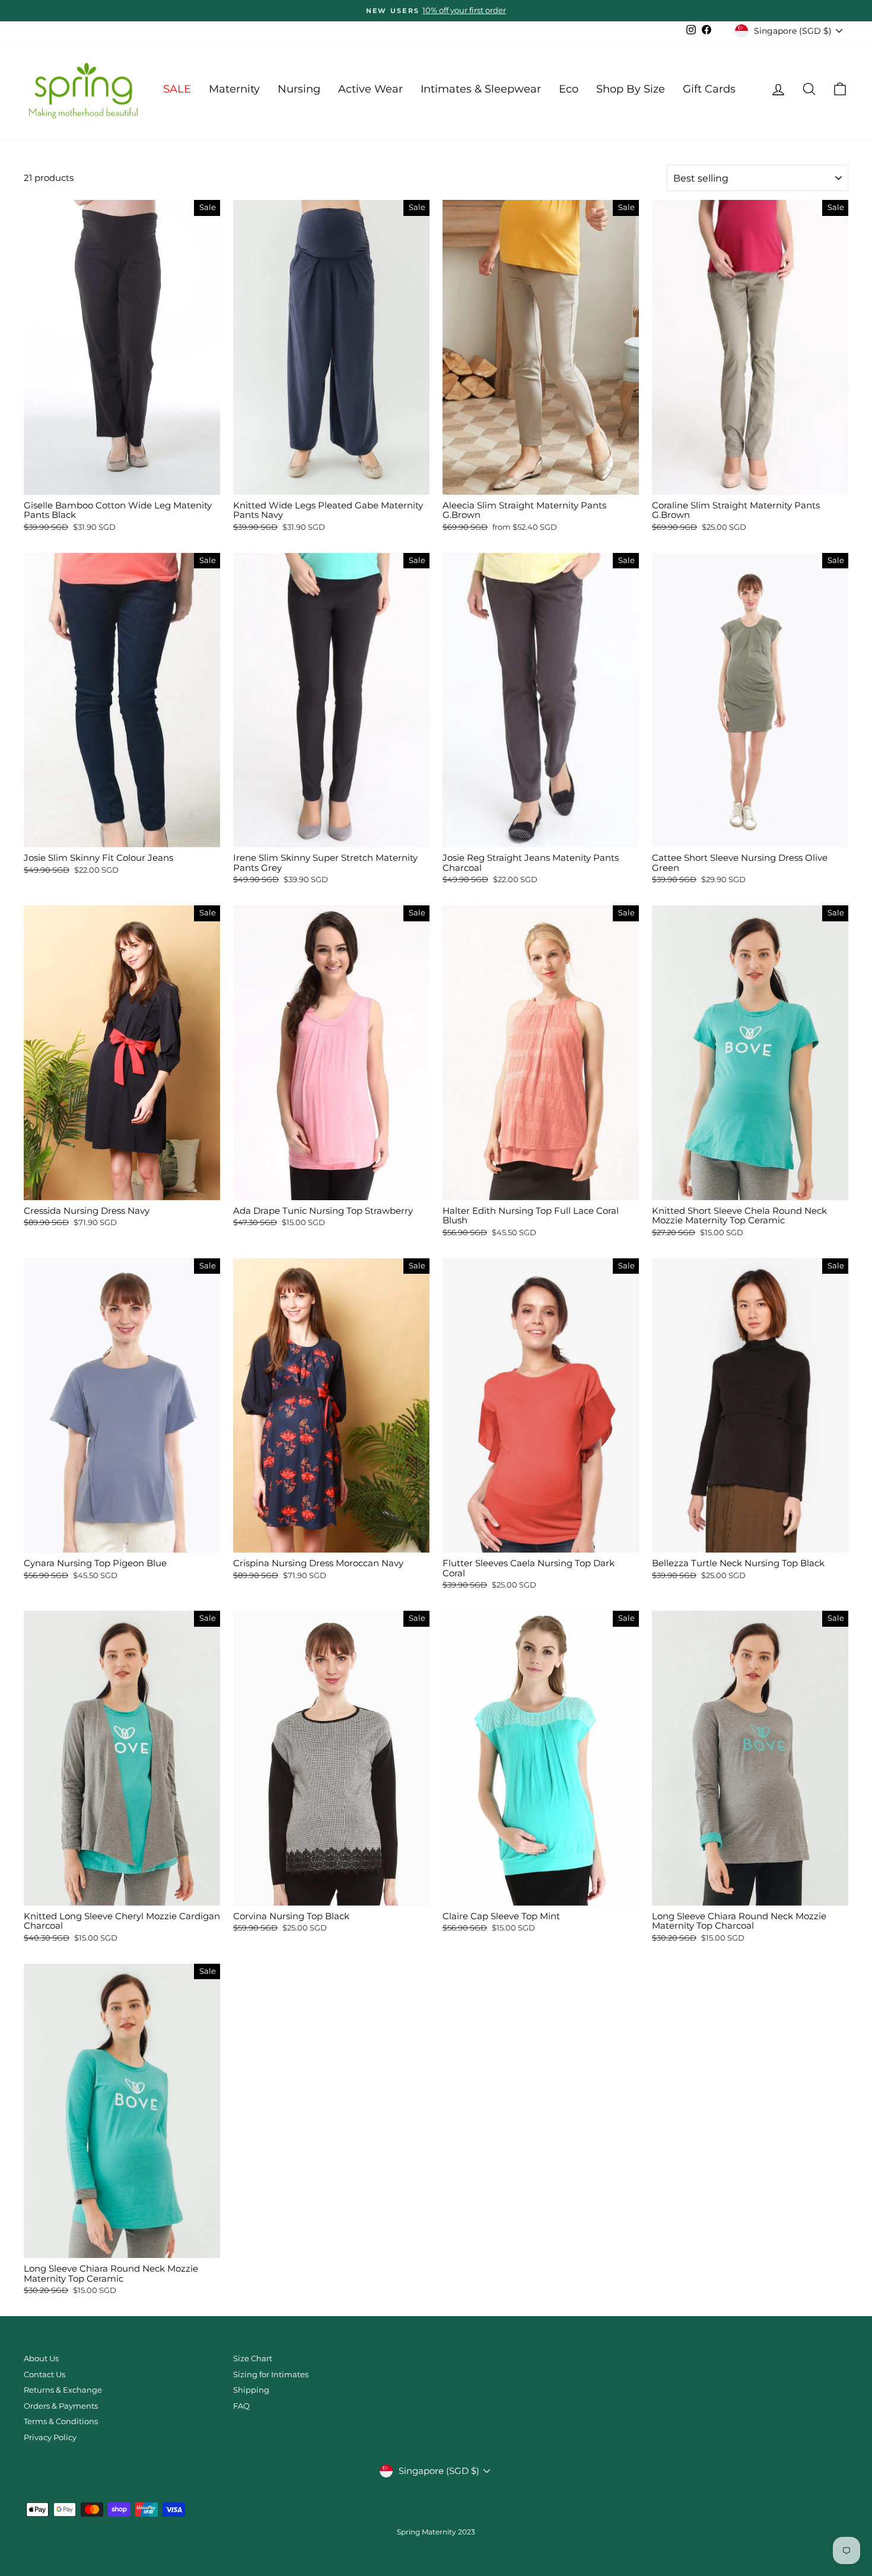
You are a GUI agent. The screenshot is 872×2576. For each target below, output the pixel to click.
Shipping (251, 2390)
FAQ (241, 2406)
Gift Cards (709, 89)
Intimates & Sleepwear (481, 89)
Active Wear (370, 89)
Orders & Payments (61, 2406)
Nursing (299, 89)
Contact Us (44, 2375)
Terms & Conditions (61, 2421)
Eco (569, 89)
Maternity (234, 89)
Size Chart (253, 2359)
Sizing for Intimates (271, 2375)
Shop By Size (631, 89)
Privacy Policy (50, 2437)
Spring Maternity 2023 (436, 2532)
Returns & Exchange (63, 2390)
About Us (41, 2359)
